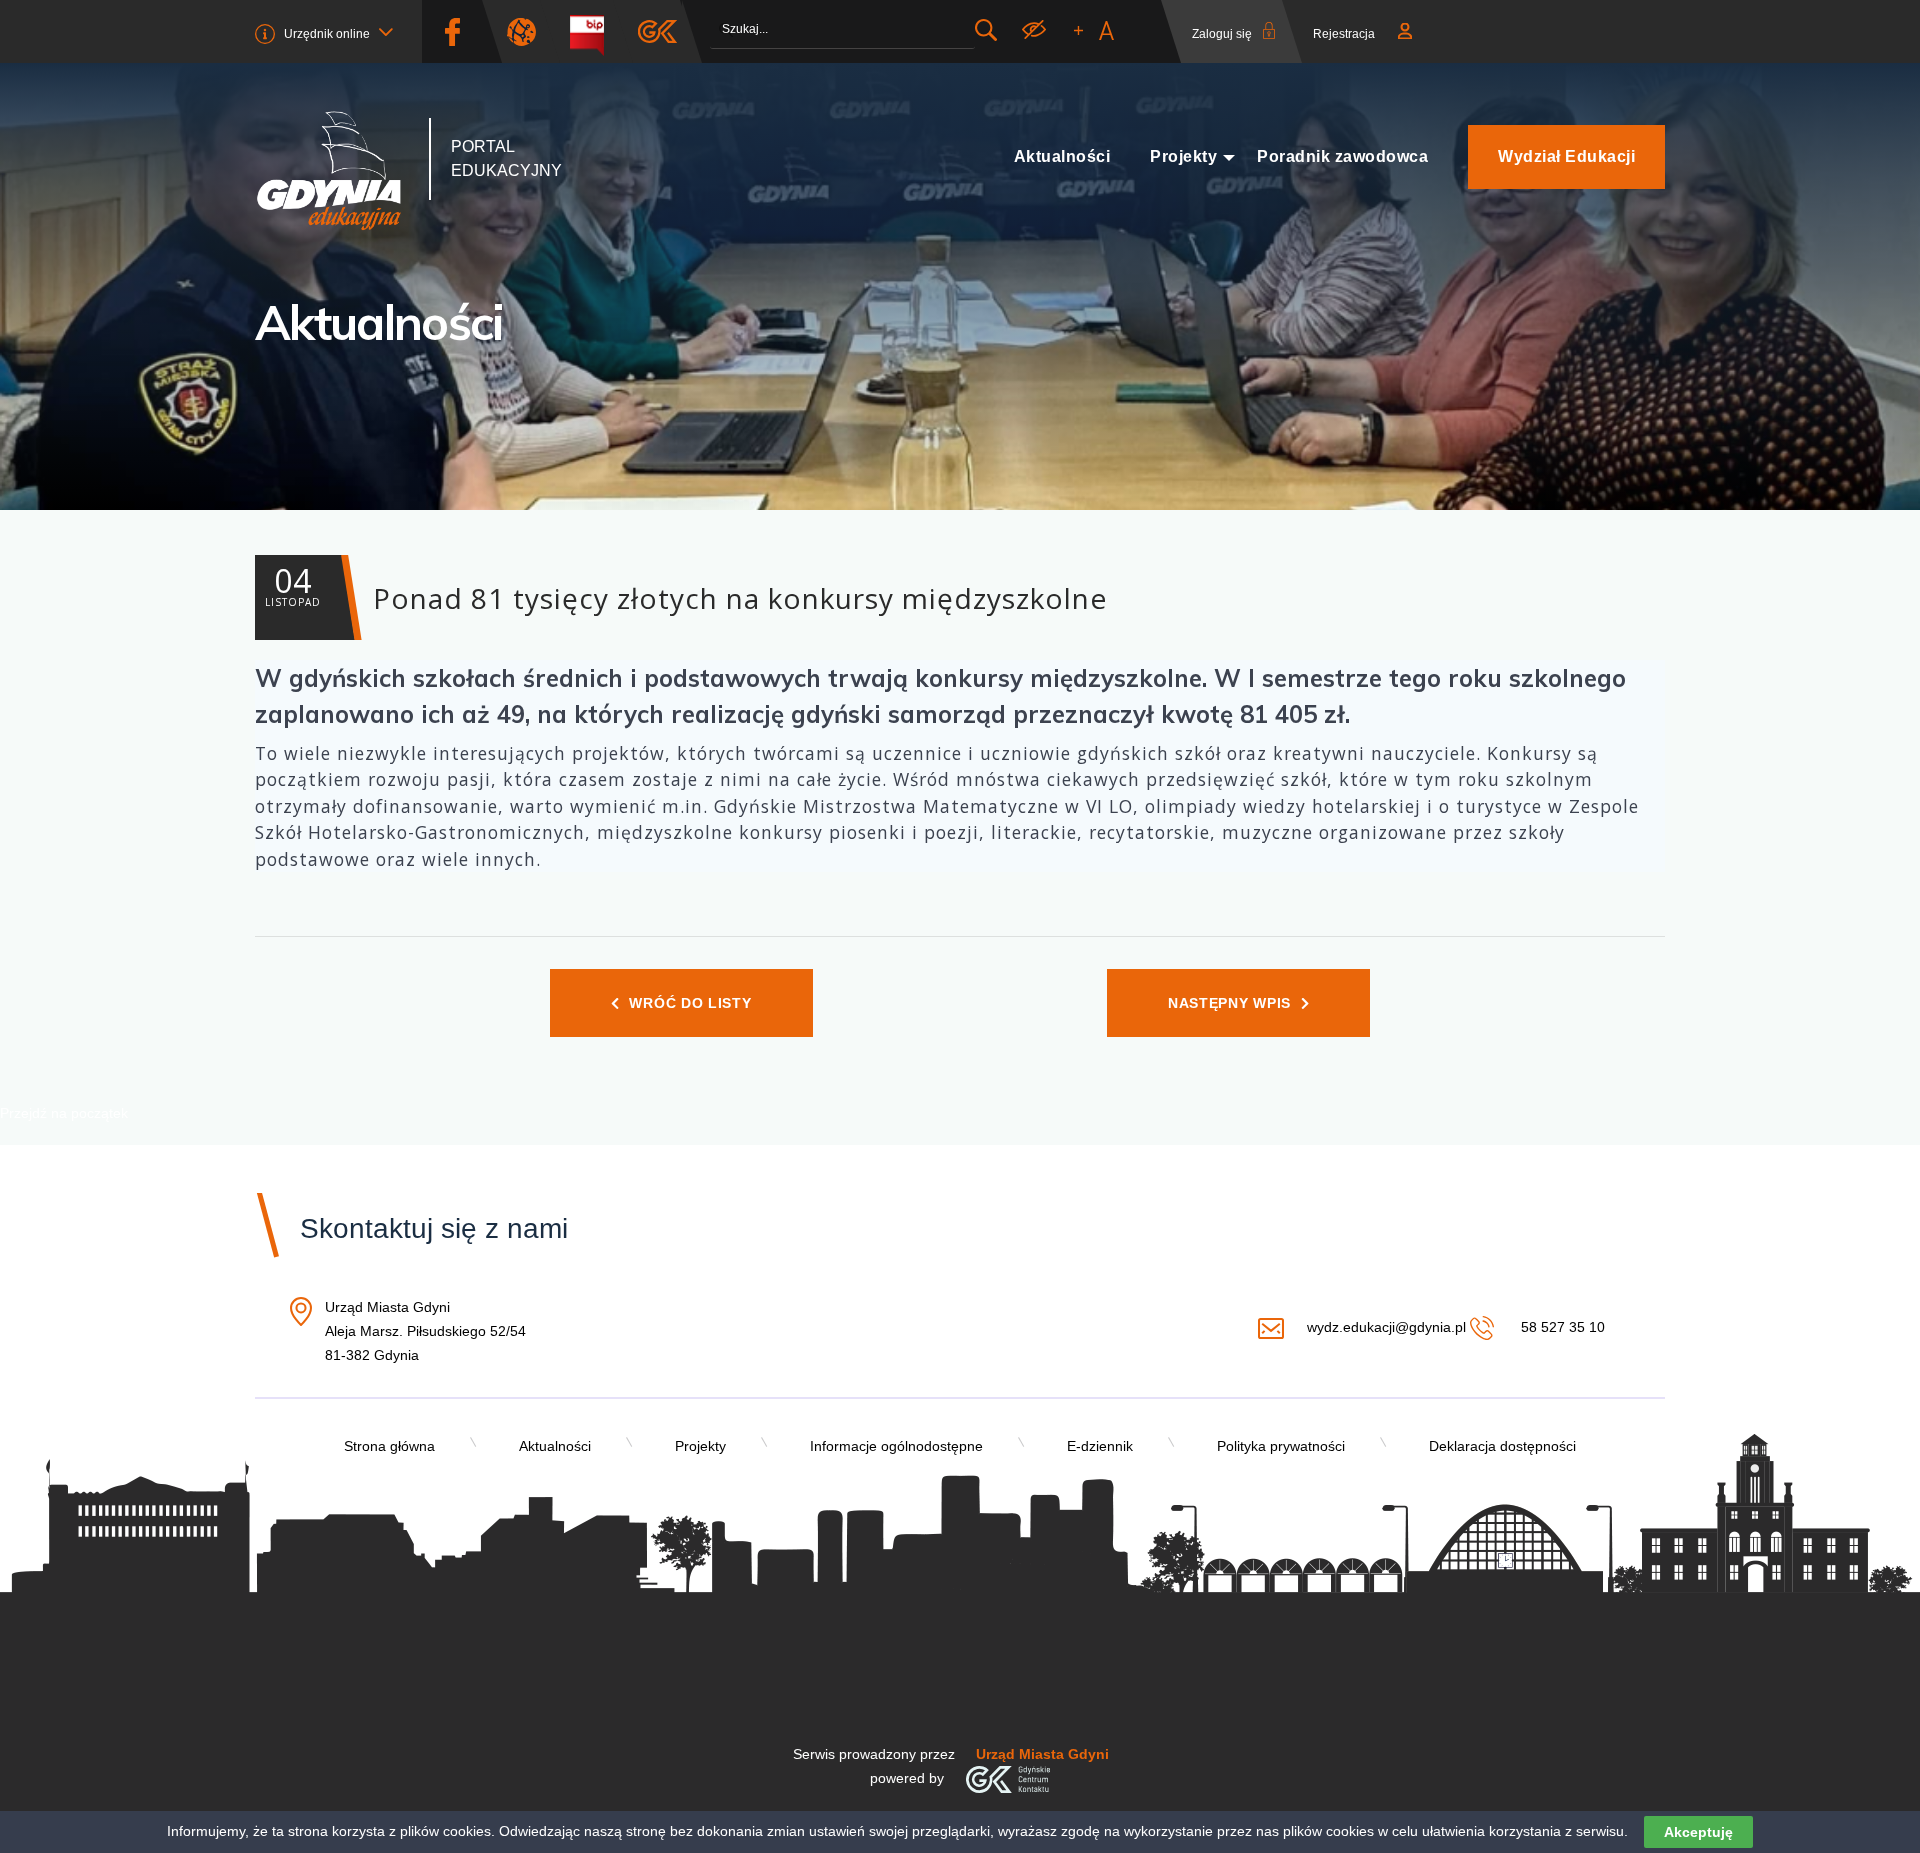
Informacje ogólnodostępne (896, 1446)
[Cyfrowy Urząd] (529, 31)
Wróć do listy (690, 1003)
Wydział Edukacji (1566, 156)
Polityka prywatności (1281, 1446)
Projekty (1183, 156)
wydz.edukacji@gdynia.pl (1386, 1327)
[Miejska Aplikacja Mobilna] (657, 31)
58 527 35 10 (1560, 1327)
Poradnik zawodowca (1342, 156)
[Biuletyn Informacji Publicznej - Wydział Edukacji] (594, 31)
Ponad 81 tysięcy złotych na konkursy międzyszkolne (686, 588)
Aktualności (1062, 156)
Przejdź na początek (64, 1113)
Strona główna (389, 1446)
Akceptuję (1698, 1832)
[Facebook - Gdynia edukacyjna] (452, 31)
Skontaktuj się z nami (434, 1228)
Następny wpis (1229, 1003)
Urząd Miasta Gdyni (1042, 1754)
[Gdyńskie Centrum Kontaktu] (1007, 1778)
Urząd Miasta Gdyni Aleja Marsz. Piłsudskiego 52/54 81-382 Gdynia (425, 1332)
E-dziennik (1100, 1446)
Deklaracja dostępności (1502, 1446)
